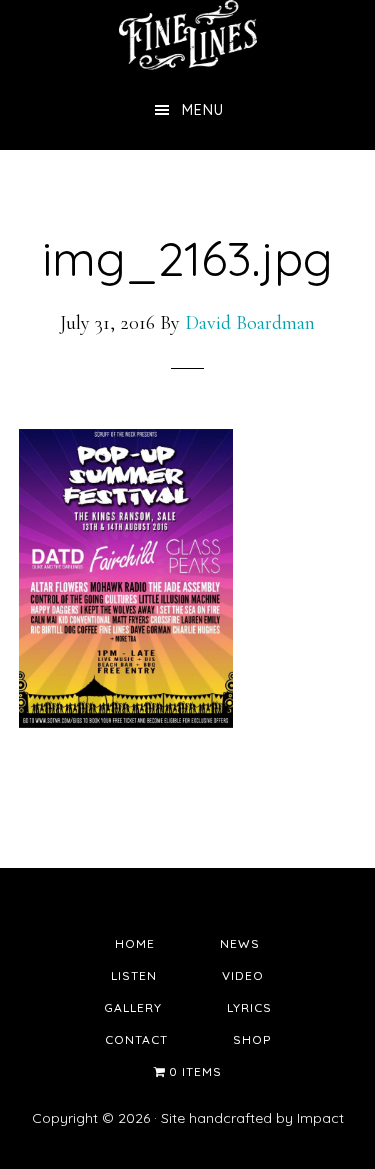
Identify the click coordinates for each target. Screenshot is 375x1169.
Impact (320, 1118)
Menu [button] (203, 110)
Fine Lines (188, 35)
